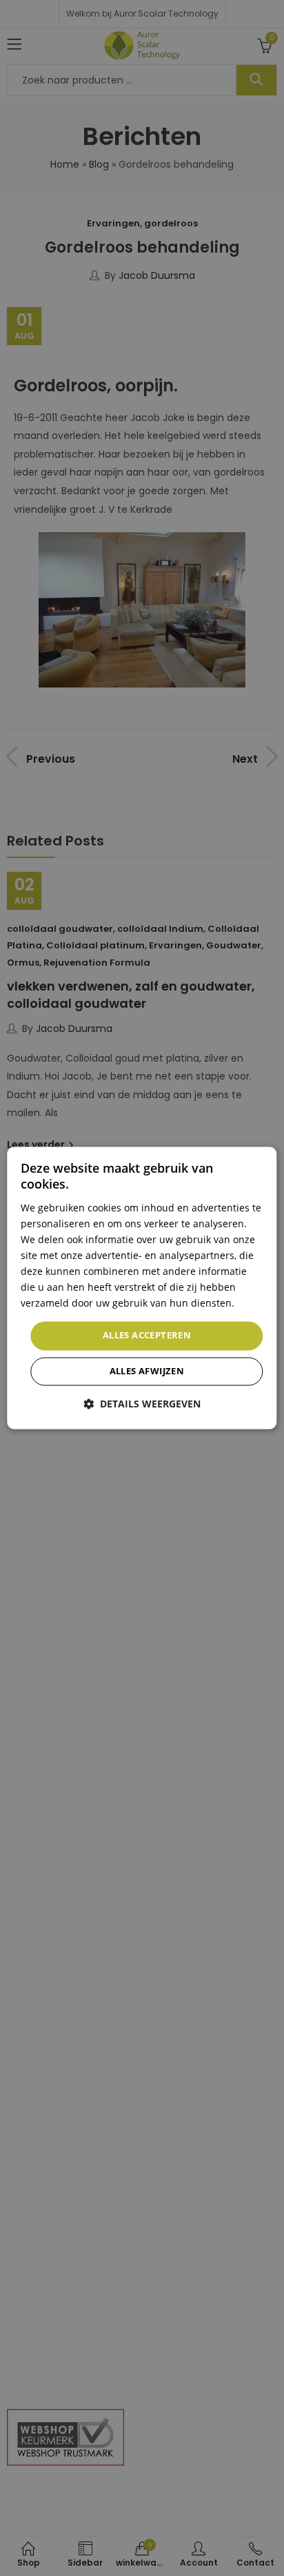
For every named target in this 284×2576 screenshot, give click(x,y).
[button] (142, 1404)
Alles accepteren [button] (147, 1336)
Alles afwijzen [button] (147, 1372)
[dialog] (142, 1288)
